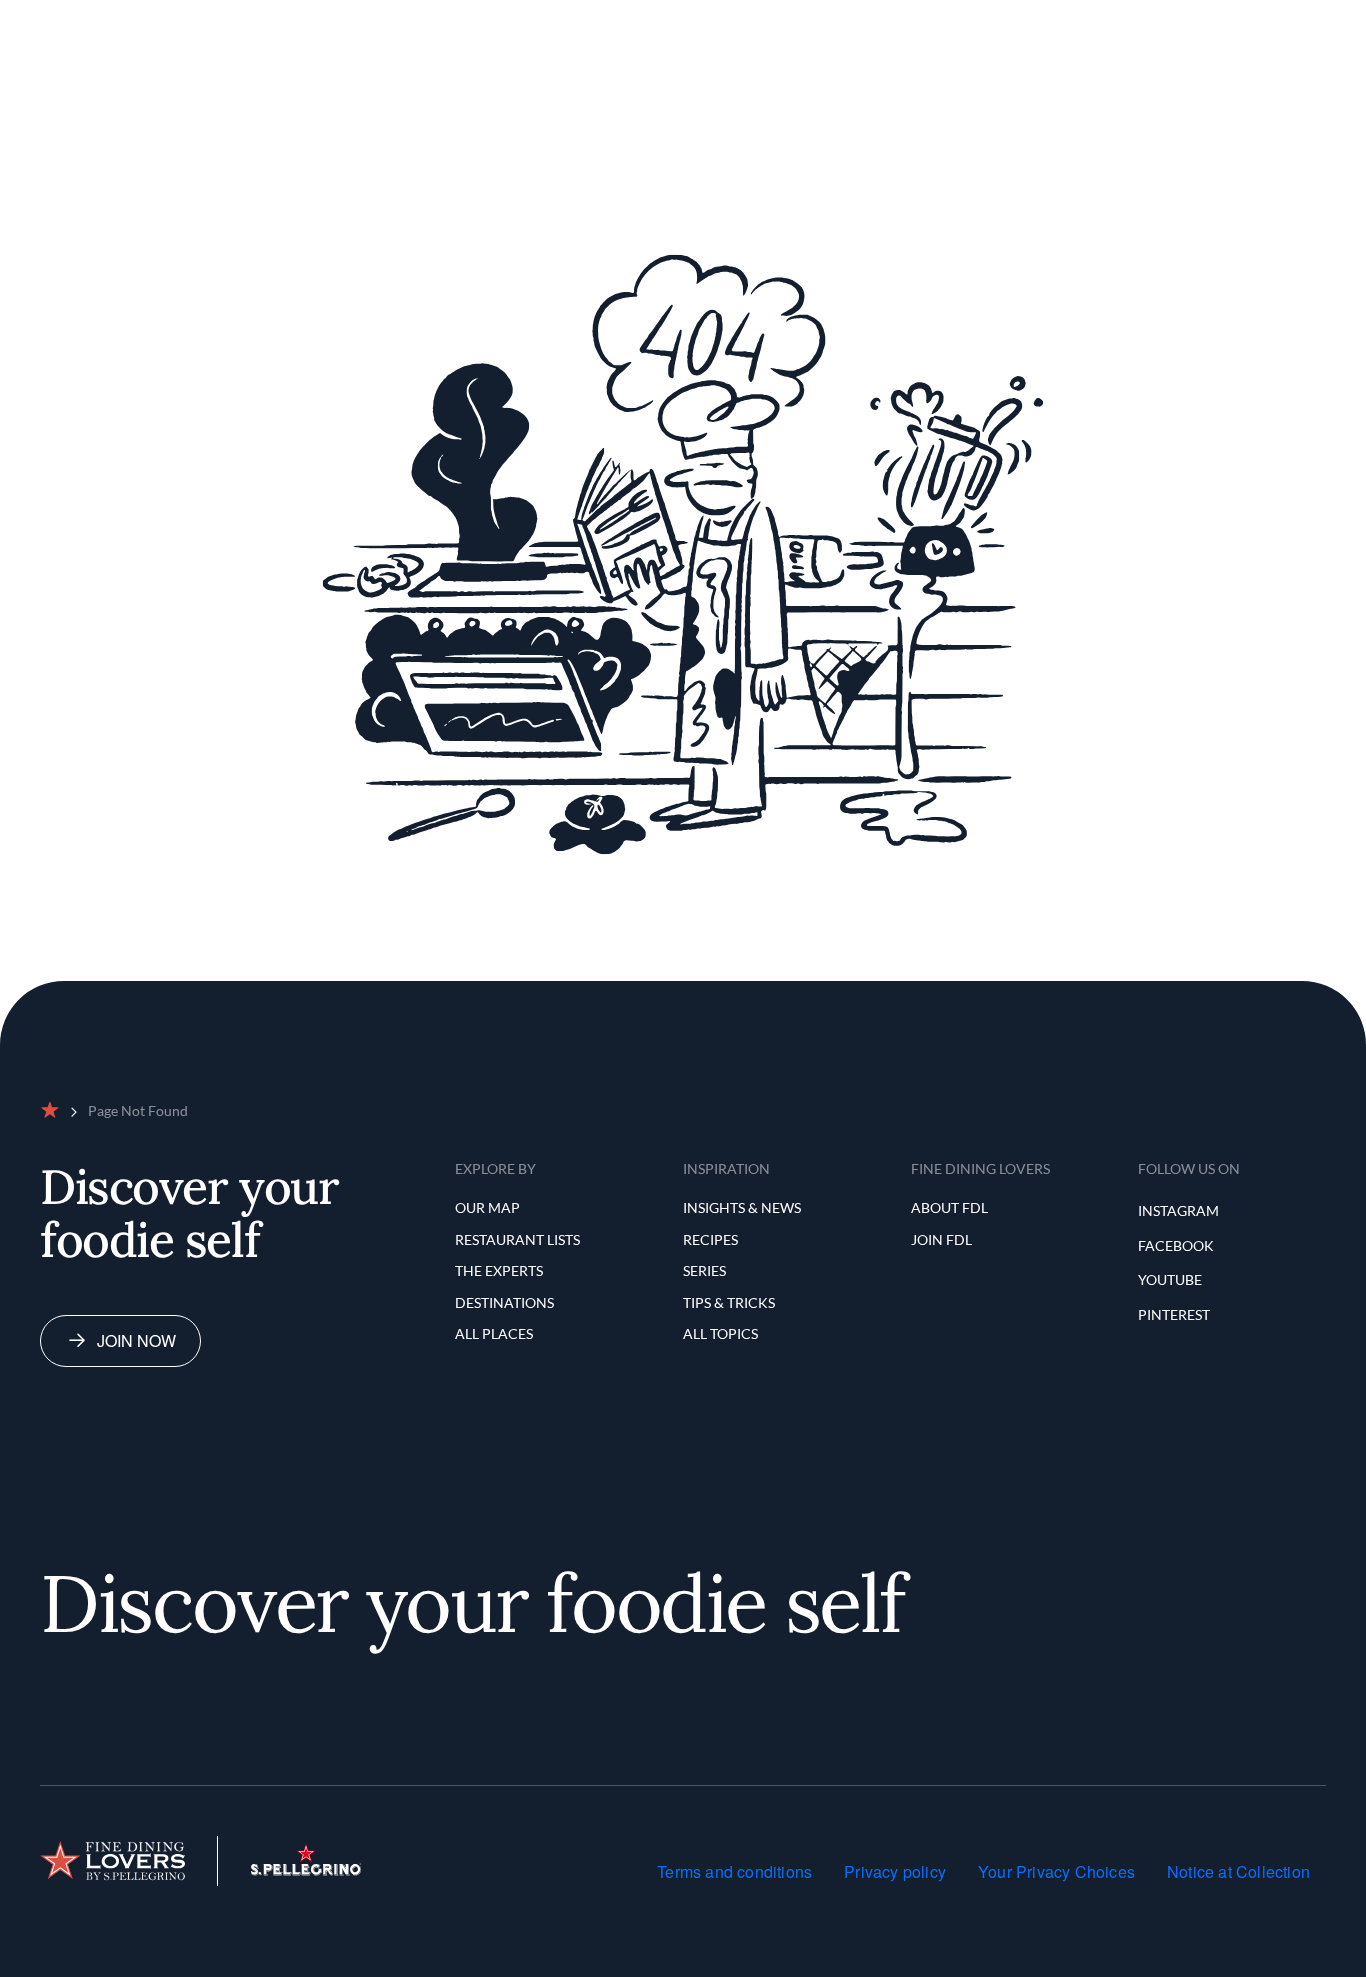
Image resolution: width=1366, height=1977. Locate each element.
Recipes (710, 1239)
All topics (720, 1333)
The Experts (759, 23)
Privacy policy (895, 1871)
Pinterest (1174, 1314)
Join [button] (1261, 23)
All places (494, 1333)
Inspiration (864, 23)
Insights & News (742, 1207)
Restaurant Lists (634, 23)
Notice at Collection (1238, 1871)
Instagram (1178, 1210)
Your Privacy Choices (1056, 1871)
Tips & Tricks (729, 1302)
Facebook (1176, 1245)
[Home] (112, 1861)
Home (449, 23)
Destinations (504, 1302)
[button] (1184, 24)
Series (704, 1270)
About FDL (949, 1207)
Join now (136, 1340)
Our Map (521, 23)
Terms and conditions (734, 1871)
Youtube (1170, 1279)
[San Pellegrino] (306, 1869)
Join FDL (941, 1239)
